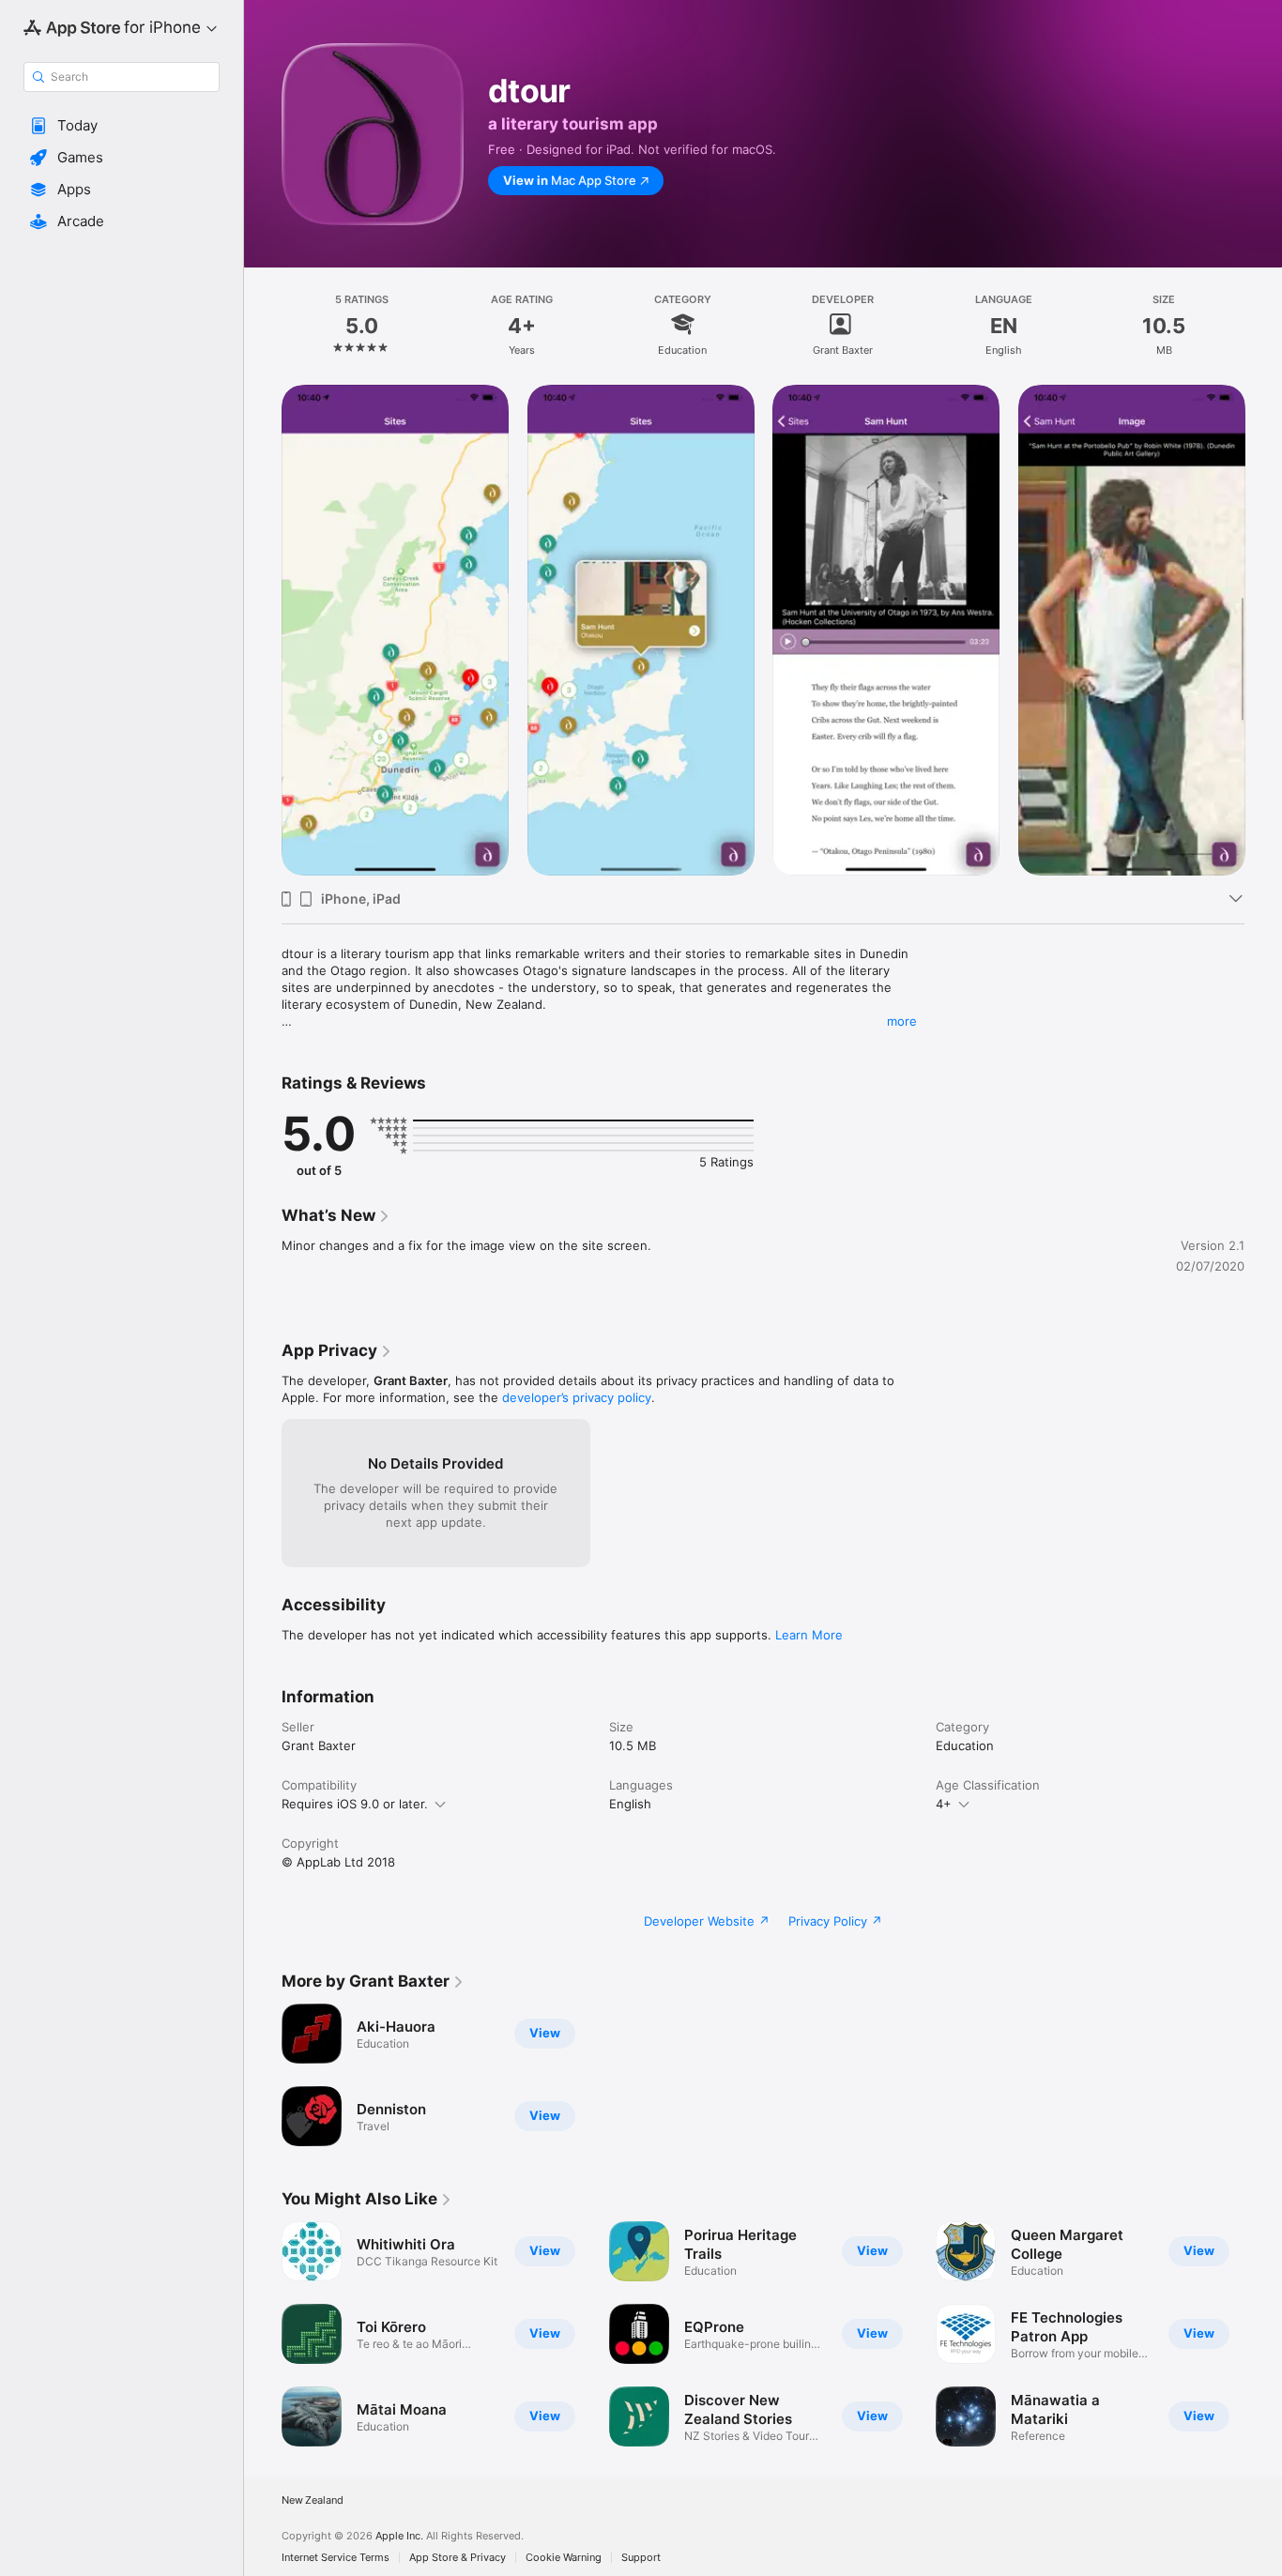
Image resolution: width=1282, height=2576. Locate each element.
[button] (122, 126)
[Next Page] (1263, 630)
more (902, 1021)
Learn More (809, 1635)
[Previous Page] (263, 630)
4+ (944, 1804)
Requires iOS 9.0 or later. (355, 1804)
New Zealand (313, 2500)
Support (641, 2558)
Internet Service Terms (336, 2558)
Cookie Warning (564, 2558)
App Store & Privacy (458, 2558)
